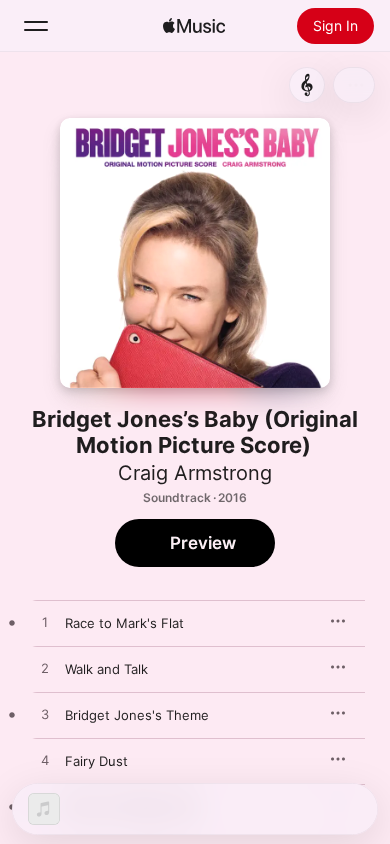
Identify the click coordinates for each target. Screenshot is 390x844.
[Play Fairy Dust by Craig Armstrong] (45, 761)
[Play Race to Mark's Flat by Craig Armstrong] (45, 623)
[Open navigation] (36, 26)
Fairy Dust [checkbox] (96, 761)
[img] (194, 26)
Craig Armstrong (195, 473)
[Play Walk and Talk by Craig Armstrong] (45, 669)
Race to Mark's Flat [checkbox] (124, 623)
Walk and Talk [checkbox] (106, 669)
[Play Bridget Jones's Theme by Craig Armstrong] (45, 715)
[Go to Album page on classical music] (307, 85)
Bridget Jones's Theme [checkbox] (137, 715)
